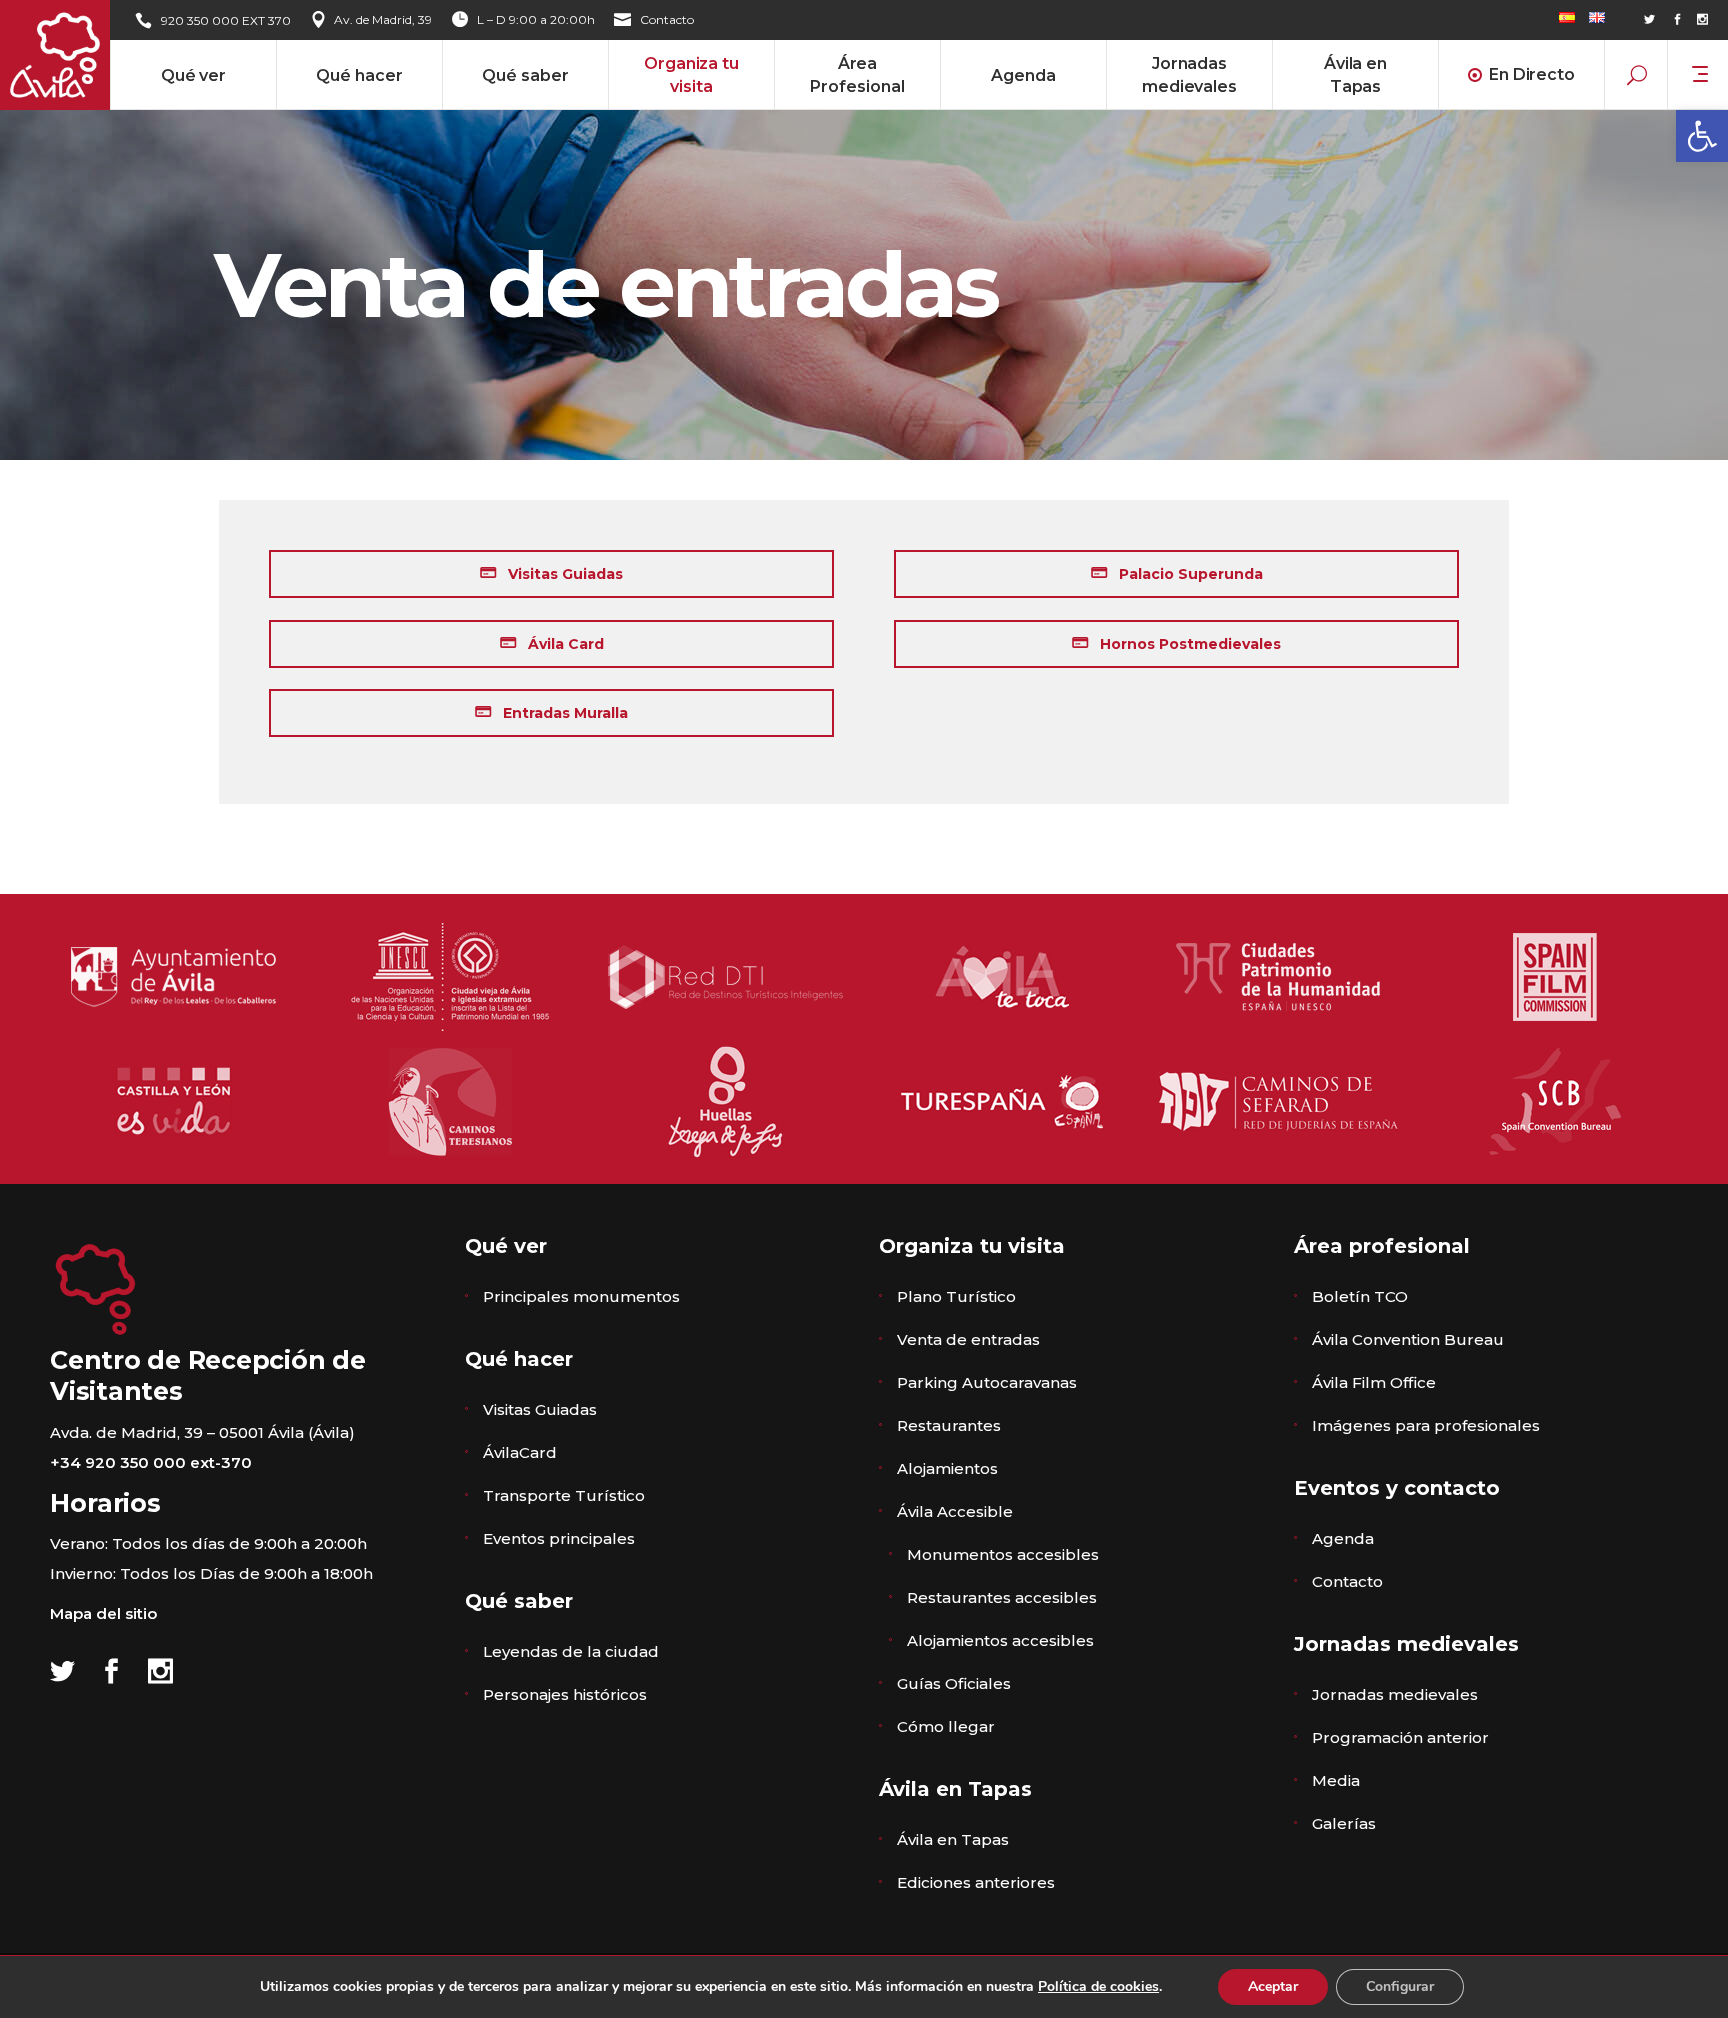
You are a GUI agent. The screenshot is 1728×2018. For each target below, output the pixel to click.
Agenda (1343, 1538)
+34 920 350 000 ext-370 (151, 1462)
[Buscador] (1637, 74)
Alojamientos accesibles (1000, 1640)
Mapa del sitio (103, 1613)
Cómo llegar (946, 1726)
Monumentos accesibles (1003, 1554)
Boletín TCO (1360, 1296)
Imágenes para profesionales (1426, 1425)
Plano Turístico (956, 1296)
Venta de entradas (968, 1339)
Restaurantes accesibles (1002, 1597)
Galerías (1344, 1823)
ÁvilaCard (520, 1452)
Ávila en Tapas (953, 1839)
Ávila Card (564, 644)
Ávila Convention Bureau (1408, 1339)
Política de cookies (1098, 1986)
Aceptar (1273, 1986)
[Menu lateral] (1700, 72)
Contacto (667, 19)
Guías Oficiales (954, 1683)
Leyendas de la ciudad (571, 1651)
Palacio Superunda (1189, 574)
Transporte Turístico (564, 1495)
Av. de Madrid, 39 (383, 19)
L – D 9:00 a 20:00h (536, 19)
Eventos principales (559, 1538)
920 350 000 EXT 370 (226, 20)
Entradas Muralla (563, 713)
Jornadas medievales (1395, 1694)
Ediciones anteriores (976, 1882)
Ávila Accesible (955, 1511)
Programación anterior (1400, 1737)
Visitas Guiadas (563, 574)
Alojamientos (947, 1468)
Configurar (1400, 1986)
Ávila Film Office (1374, 1382)
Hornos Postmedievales (1188, 644)
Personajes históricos (565, 1694)
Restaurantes (949, 1425)
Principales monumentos (581, 1296)
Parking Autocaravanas (987, 1382)
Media (1336, 1780)
